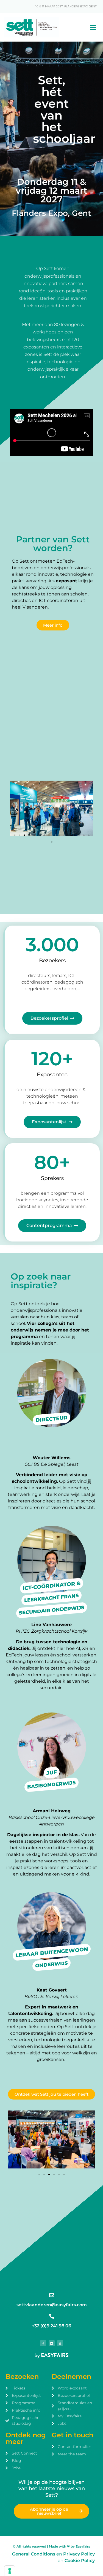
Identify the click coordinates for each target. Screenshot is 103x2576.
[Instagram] (60, 2343)
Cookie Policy (80, 2561)
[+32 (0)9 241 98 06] (52, 2316)
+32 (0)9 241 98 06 (51, 2326)
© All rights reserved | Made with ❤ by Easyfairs (51, 2546)
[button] (16, 809)
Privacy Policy (79, 2554)
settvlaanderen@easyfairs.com (52, 2305)
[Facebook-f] (43, 2343)
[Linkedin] (52, 2343)
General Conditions (34, 2554)
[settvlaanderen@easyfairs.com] (52, 2295)
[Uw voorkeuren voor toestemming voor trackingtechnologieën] (10, 2571)
